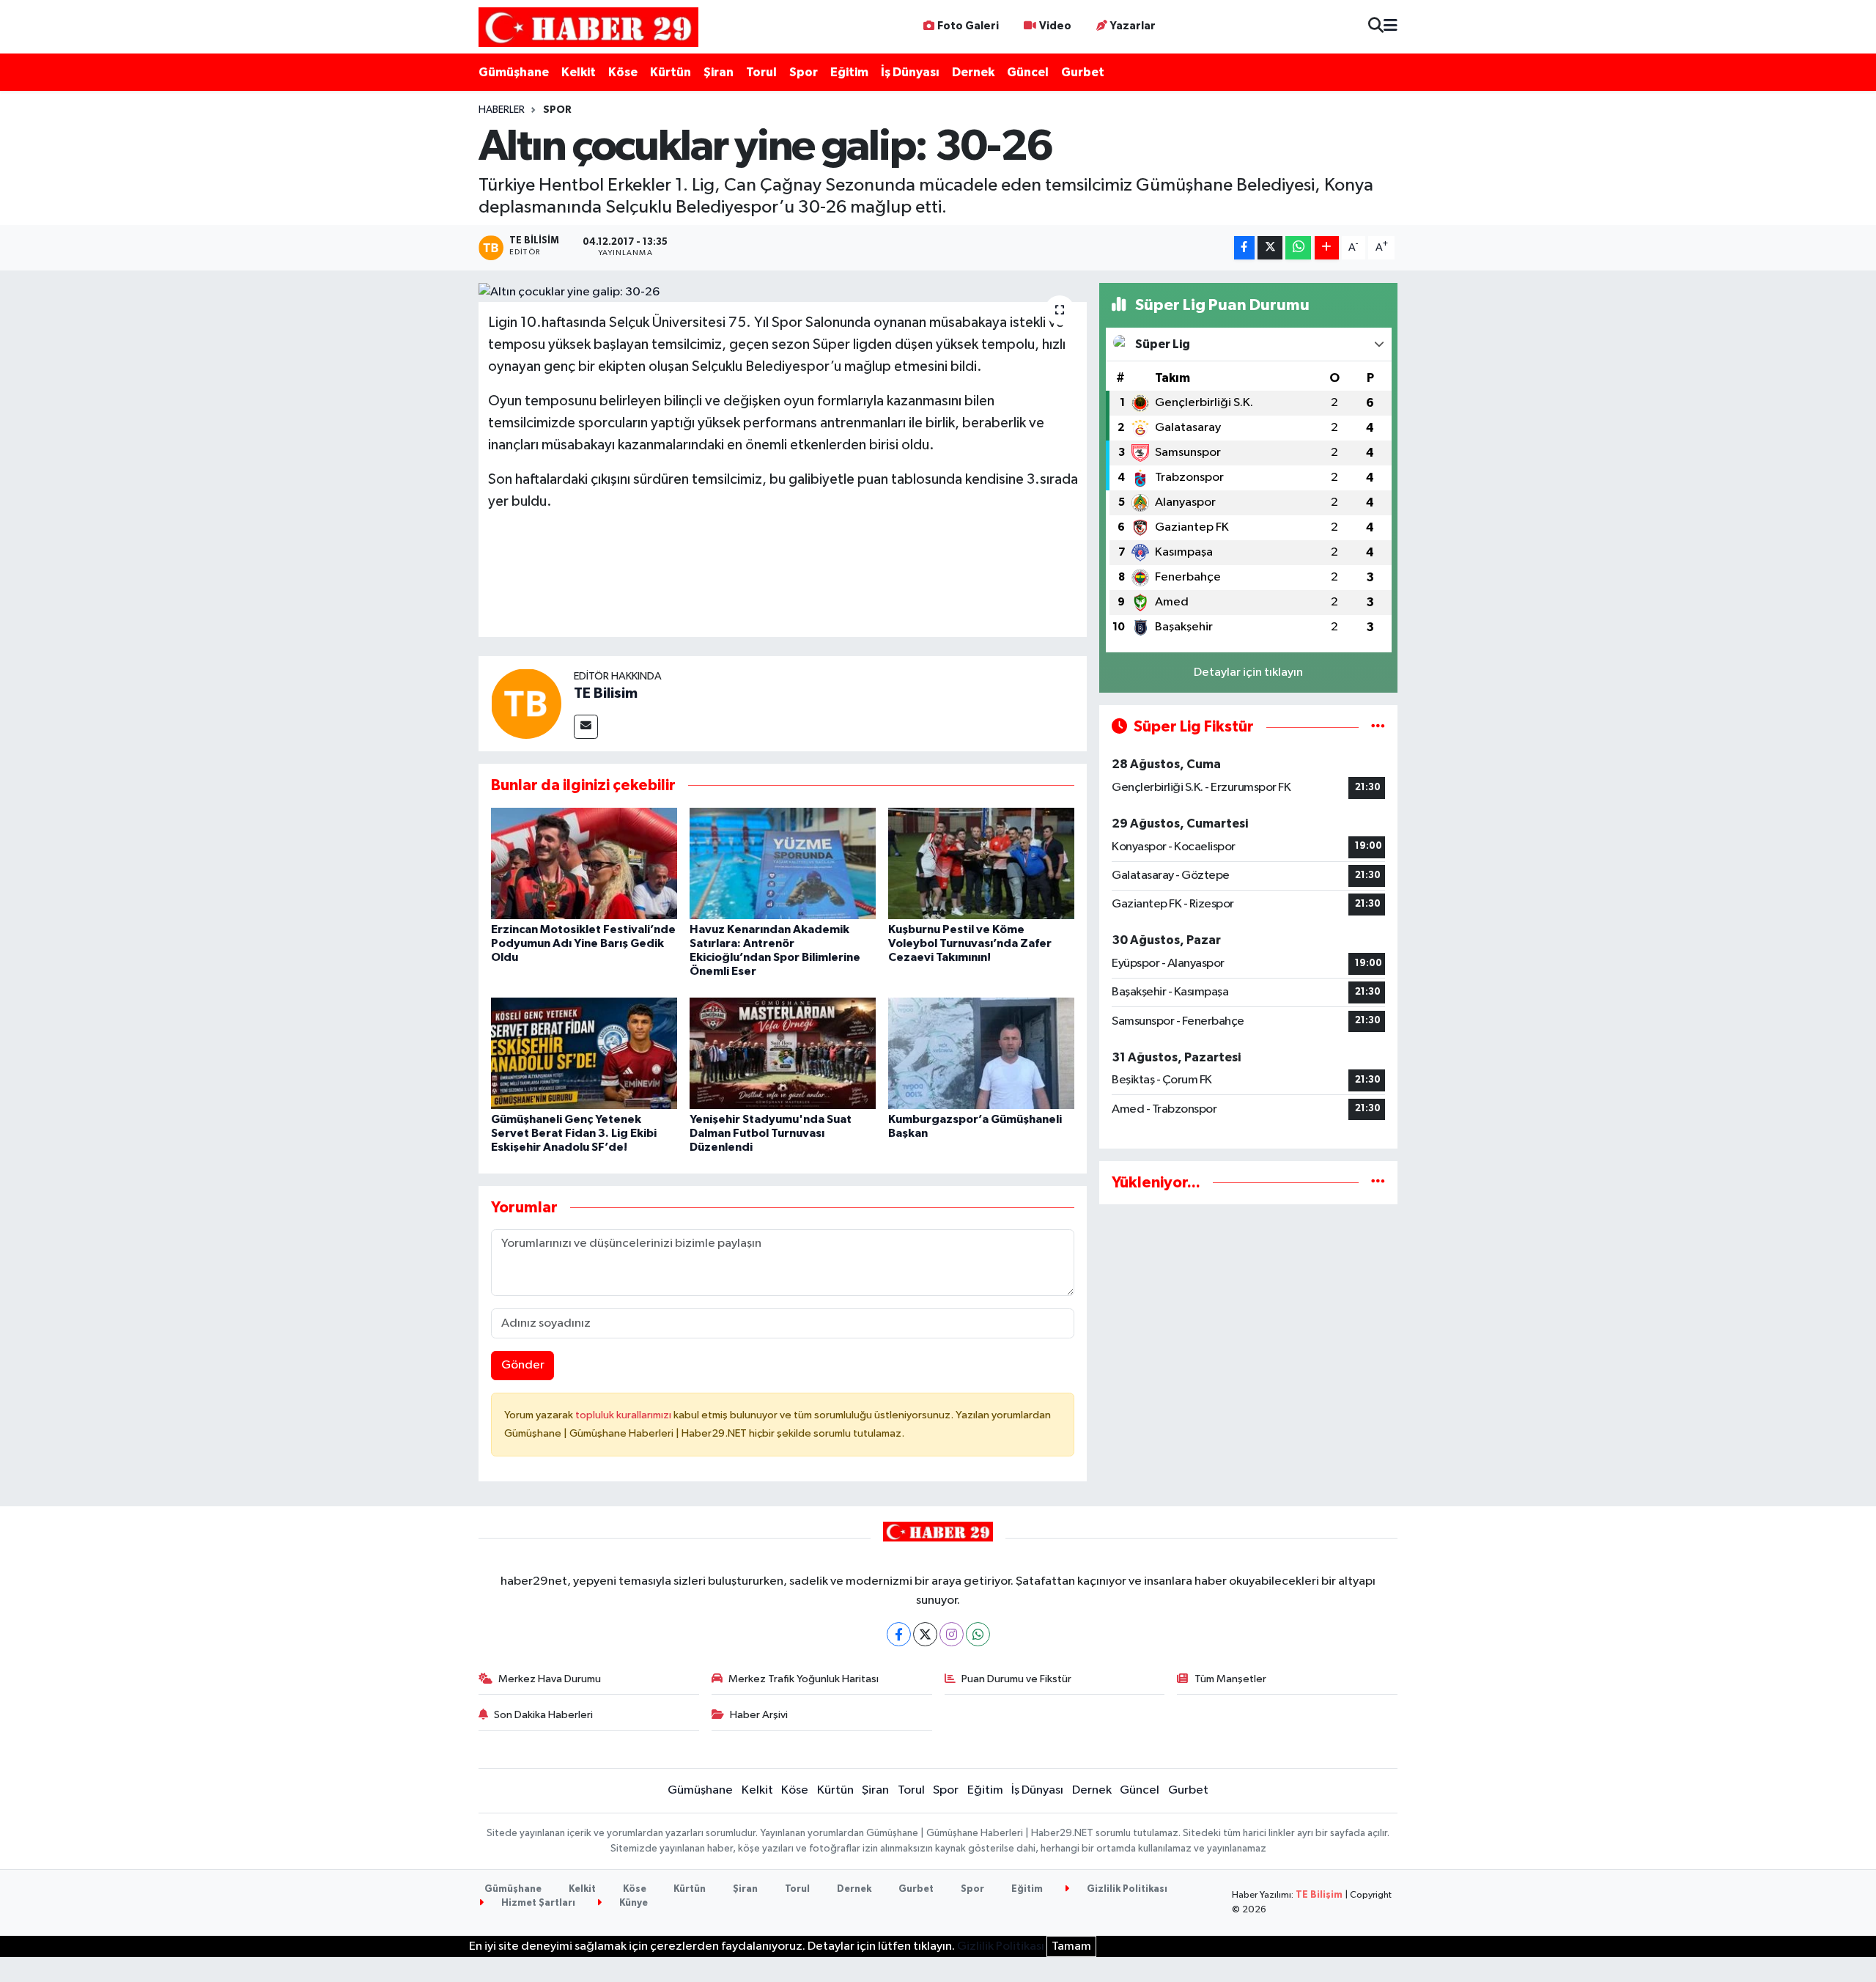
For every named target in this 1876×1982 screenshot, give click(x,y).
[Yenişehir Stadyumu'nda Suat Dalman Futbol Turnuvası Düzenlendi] (783, 1053)
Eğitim (849, 72)
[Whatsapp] (978, 1634)
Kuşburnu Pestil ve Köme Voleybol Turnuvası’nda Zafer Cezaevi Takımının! (970, 943)
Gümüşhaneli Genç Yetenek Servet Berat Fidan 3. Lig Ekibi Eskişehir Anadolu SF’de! (574, 1133)
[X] (925, 1634)
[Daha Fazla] (1327, 248)
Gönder (523, 1365)
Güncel (1028, 72)
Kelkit (579, 72)
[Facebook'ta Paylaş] (1244, 248)
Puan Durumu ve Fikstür (1016, 1679)
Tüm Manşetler (1230, 1679)
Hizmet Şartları (537, 1903)
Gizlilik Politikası (1126, 1889)
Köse (623, 72)
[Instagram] (952, 1634)
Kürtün (671, 72)
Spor (804, 72)
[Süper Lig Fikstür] (1378, 727)
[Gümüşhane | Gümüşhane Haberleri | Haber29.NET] (588, 27)
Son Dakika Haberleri (543, 1715)
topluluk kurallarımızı (624, 1415)
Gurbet (1083, 72)
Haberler (502, 110)
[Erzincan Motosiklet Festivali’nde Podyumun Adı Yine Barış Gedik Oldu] (584, 863)
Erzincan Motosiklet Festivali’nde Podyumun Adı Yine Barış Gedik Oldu (583, 943)
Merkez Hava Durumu (550, 1679)
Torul (761, 72)
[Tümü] (1378, 1183)
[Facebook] (899, 1634)
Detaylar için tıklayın (1248, 673)
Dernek (973, 72)
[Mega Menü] (1391, 27)
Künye (632, 1903)
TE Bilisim (606, 693)
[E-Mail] (586, 727)
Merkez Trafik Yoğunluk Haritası (804, 1679)
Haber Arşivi (759, 1715)
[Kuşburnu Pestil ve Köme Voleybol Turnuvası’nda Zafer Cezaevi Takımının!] (981, 863)
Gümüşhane (514, 72)
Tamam (1071, 1946)
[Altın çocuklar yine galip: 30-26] (783, 292)
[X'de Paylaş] (1270, 248)
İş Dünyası (910, 72)
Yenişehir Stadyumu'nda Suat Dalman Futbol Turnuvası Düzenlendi (771, 1133)
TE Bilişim (1319, 1895)
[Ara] (1376, 27)
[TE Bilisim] (526, 703)
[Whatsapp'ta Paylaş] (1298, 248)
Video (1055, 26)
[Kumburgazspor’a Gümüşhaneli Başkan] (981, 1053)
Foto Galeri (968, 26)
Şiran (719, 72)
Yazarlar (1133, 26)
